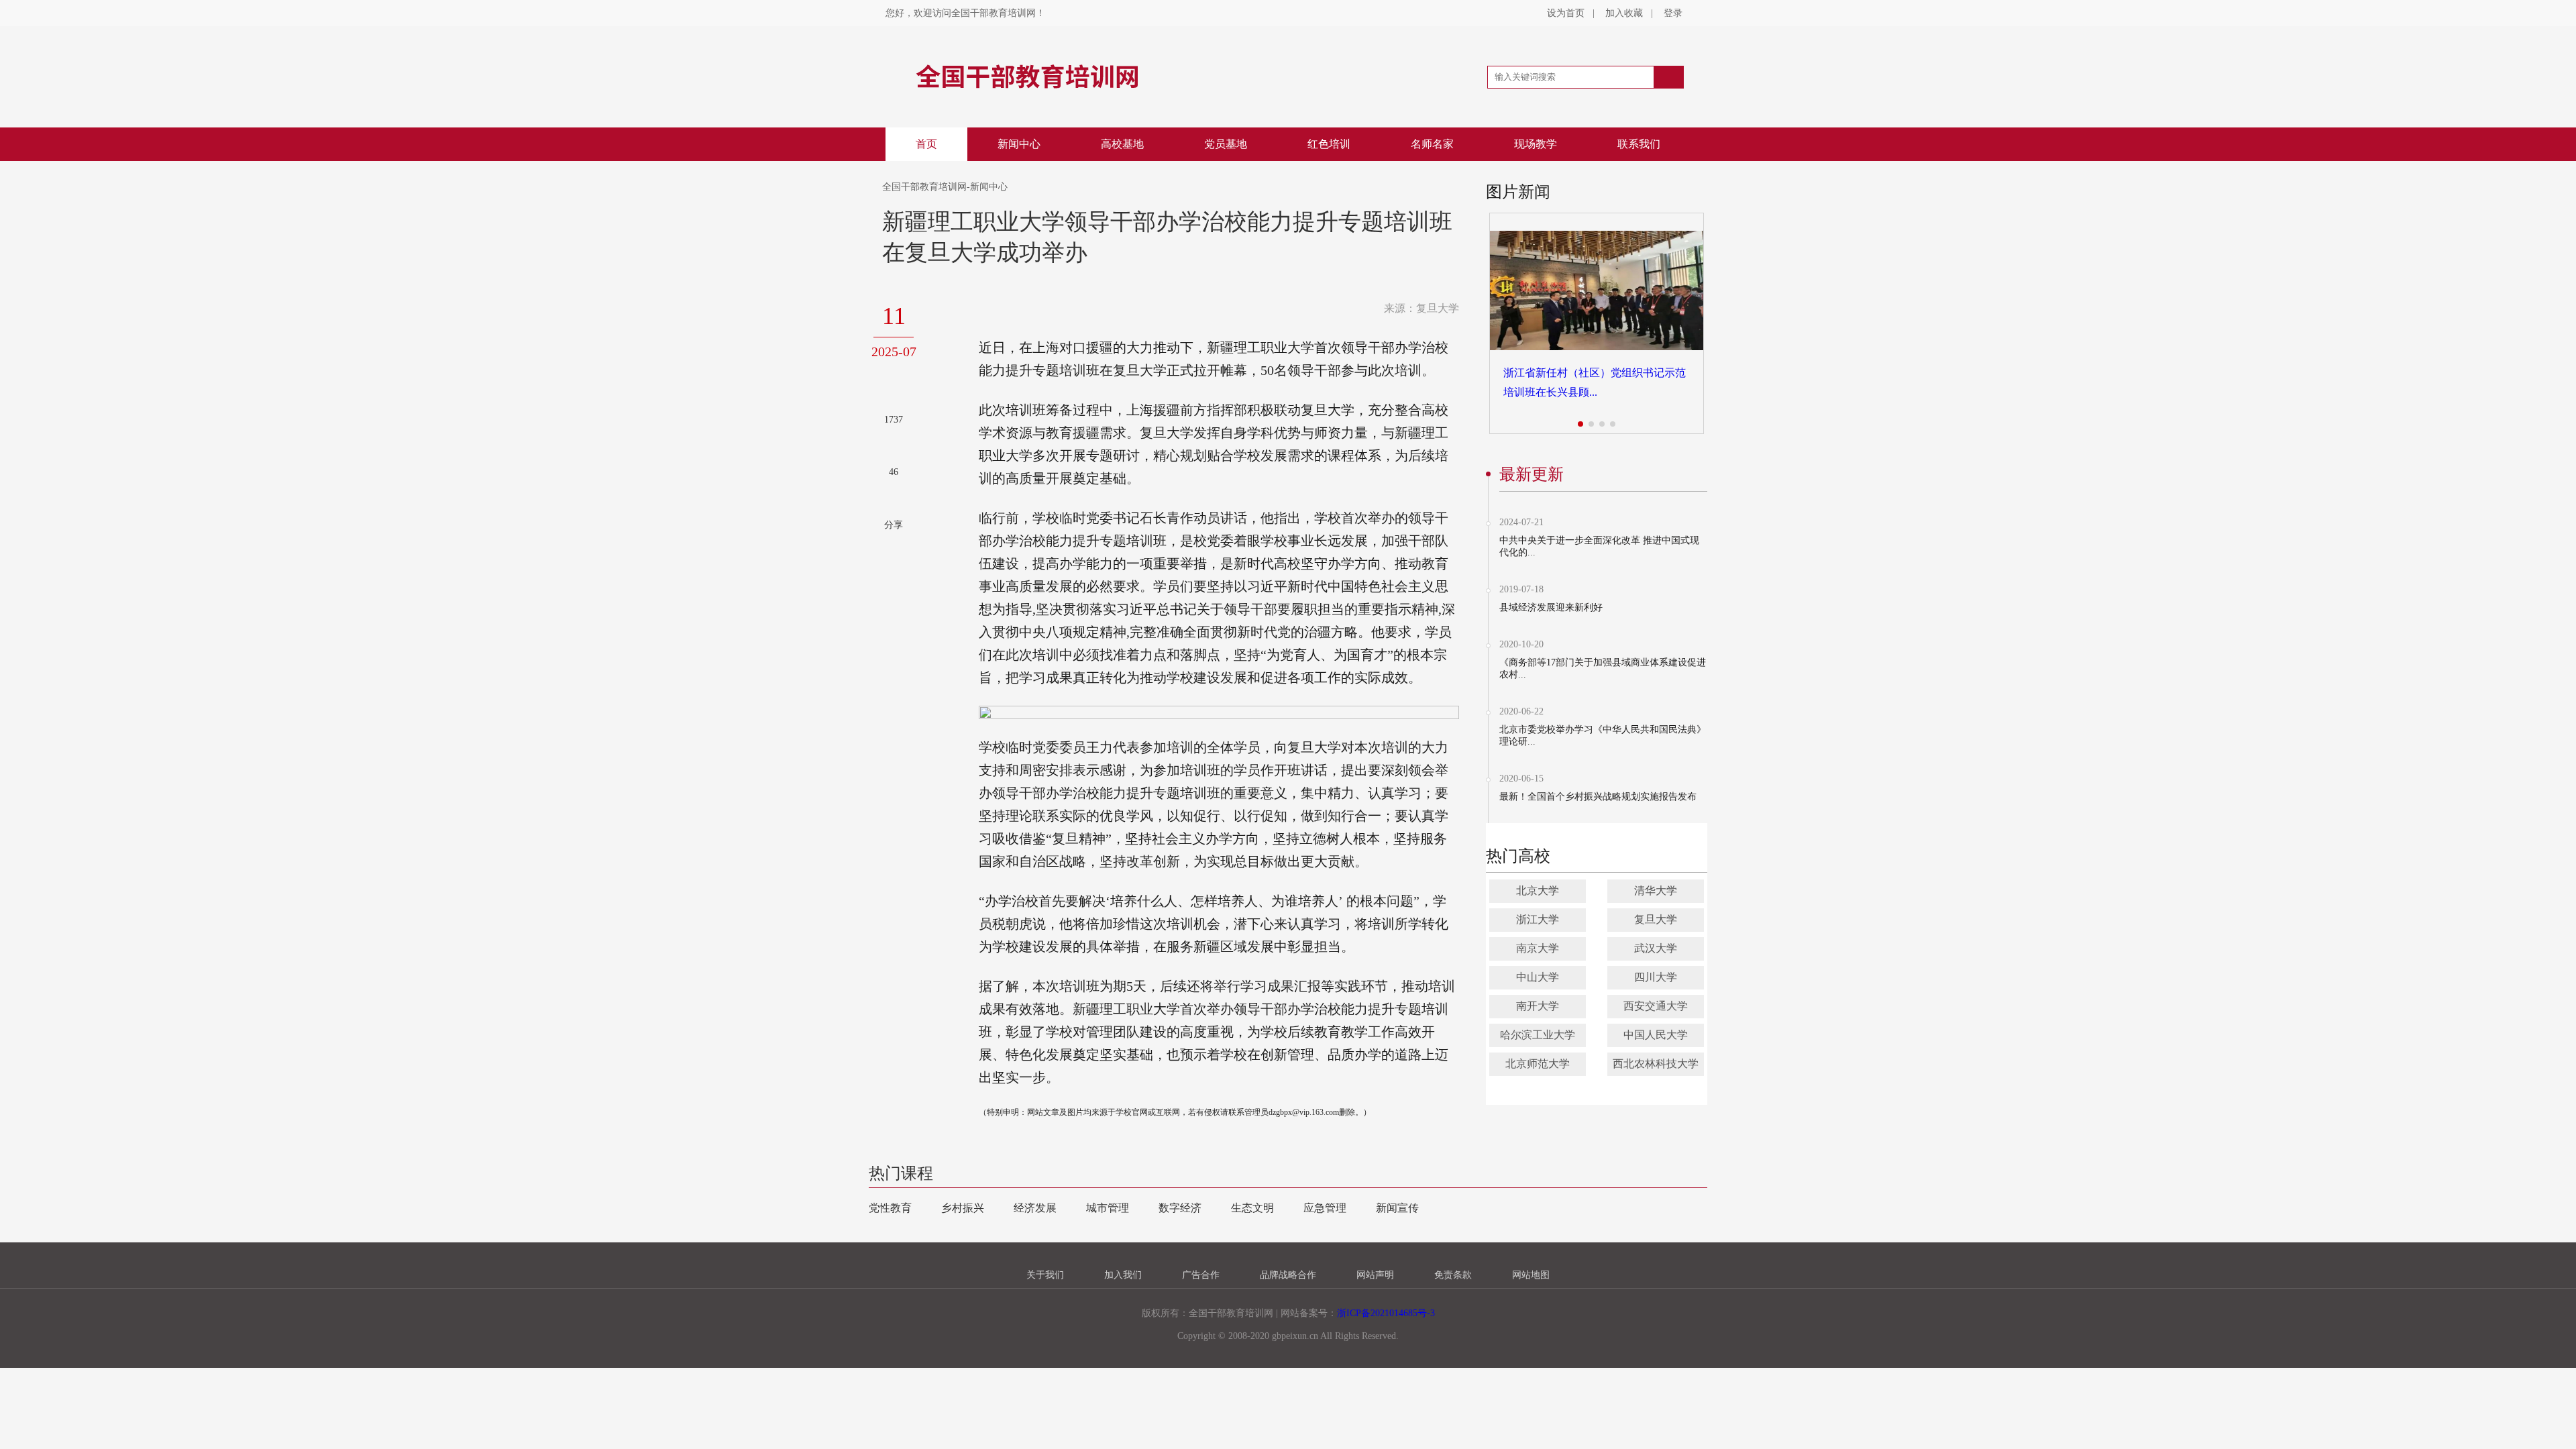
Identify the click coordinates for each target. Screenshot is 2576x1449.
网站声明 (1375, 1275)
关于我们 (1045, 1275)
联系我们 (1639, 144)
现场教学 (1536, 144)
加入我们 (1123, 1275)
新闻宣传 (1397, 1208)
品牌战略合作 (1288, 1275)
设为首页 (1566, 13)
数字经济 (1180, 1208)
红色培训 (1329, 144)
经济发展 (1035, 1208)
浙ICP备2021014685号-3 (1386, 1313)
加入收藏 (1624, 13)
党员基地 (1226, 144)
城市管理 (1108, 1208)
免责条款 (1453, 1275)
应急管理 (1325, 1208)
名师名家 (1432, 144)
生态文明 (1252, 1208)
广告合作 (1201, 1275)
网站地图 (1531, 1275)
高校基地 (1122, 144)
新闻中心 (1019, 144)
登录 (1673, 13)
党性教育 (890, 1208)
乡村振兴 (963, 1208)
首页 (926, 144)
